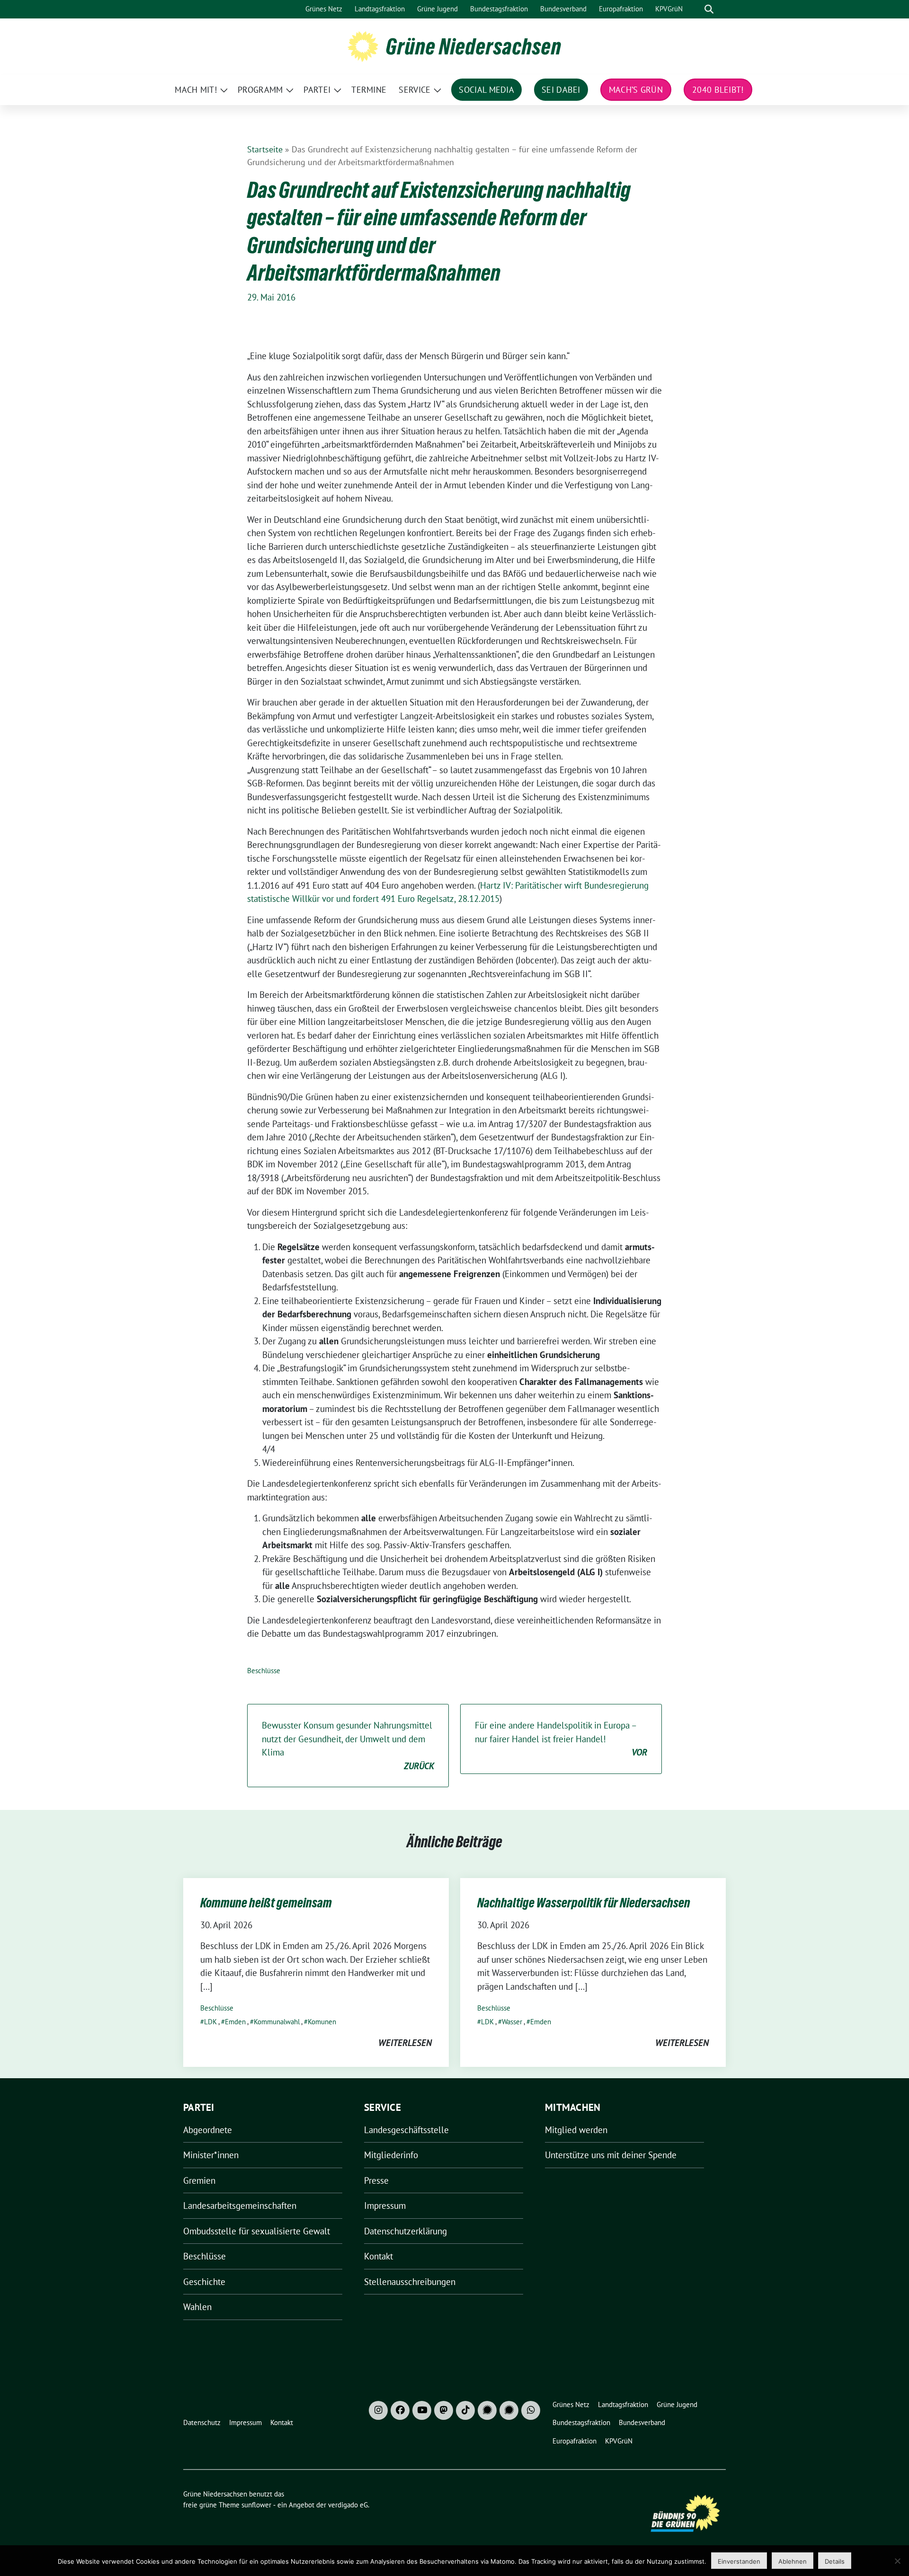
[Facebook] (400, 2410)
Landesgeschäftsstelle (406, 2130)
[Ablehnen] (897, 2561)
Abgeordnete (208, 2130)
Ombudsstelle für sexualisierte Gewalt (257, 2231)
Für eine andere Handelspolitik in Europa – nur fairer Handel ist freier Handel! (561, 1739)
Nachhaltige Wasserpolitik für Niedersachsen (584, 1903)
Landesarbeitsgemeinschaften (240, 2205)
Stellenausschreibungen (410, 2282)
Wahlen (197, 2307)
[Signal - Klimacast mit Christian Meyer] (487, 2410)
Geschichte (204, 2282)
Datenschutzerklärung (405, 2231)
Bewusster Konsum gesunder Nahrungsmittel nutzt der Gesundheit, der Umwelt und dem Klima (348, 1746)
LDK (210, 2022)
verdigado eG (348, 2505)
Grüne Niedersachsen (474, 46)
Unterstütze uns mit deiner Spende (611, 2155)
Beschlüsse (264, 1671)
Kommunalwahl (277, 2022)
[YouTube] (422, 2410)
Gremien (199, 2180)
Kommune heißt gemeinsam (266, 1903)
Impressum (385, 2205)
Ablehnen (793, 2561)
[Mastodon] (444, 2410)
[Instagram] (378, 2410)
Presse (376, 2180)
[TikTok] (465, 2410)
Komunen (322, 2022)
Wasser (512, 2022)
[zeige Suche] (709, 9)
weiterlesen (405, 2043)
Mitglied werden (576, 2130)
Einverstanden (739, 2561)
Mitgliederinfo (391, 2155)
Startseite (265, 149)
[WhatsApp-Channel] (531, 2410)
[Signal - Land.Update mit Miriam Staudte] (509, 2410)
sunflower (256, 2505)
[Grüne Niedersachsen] (363, 45)
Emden (235, 2022)
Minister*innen (211, 2155)
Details (835, 2561)
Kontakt (379, 2256)
